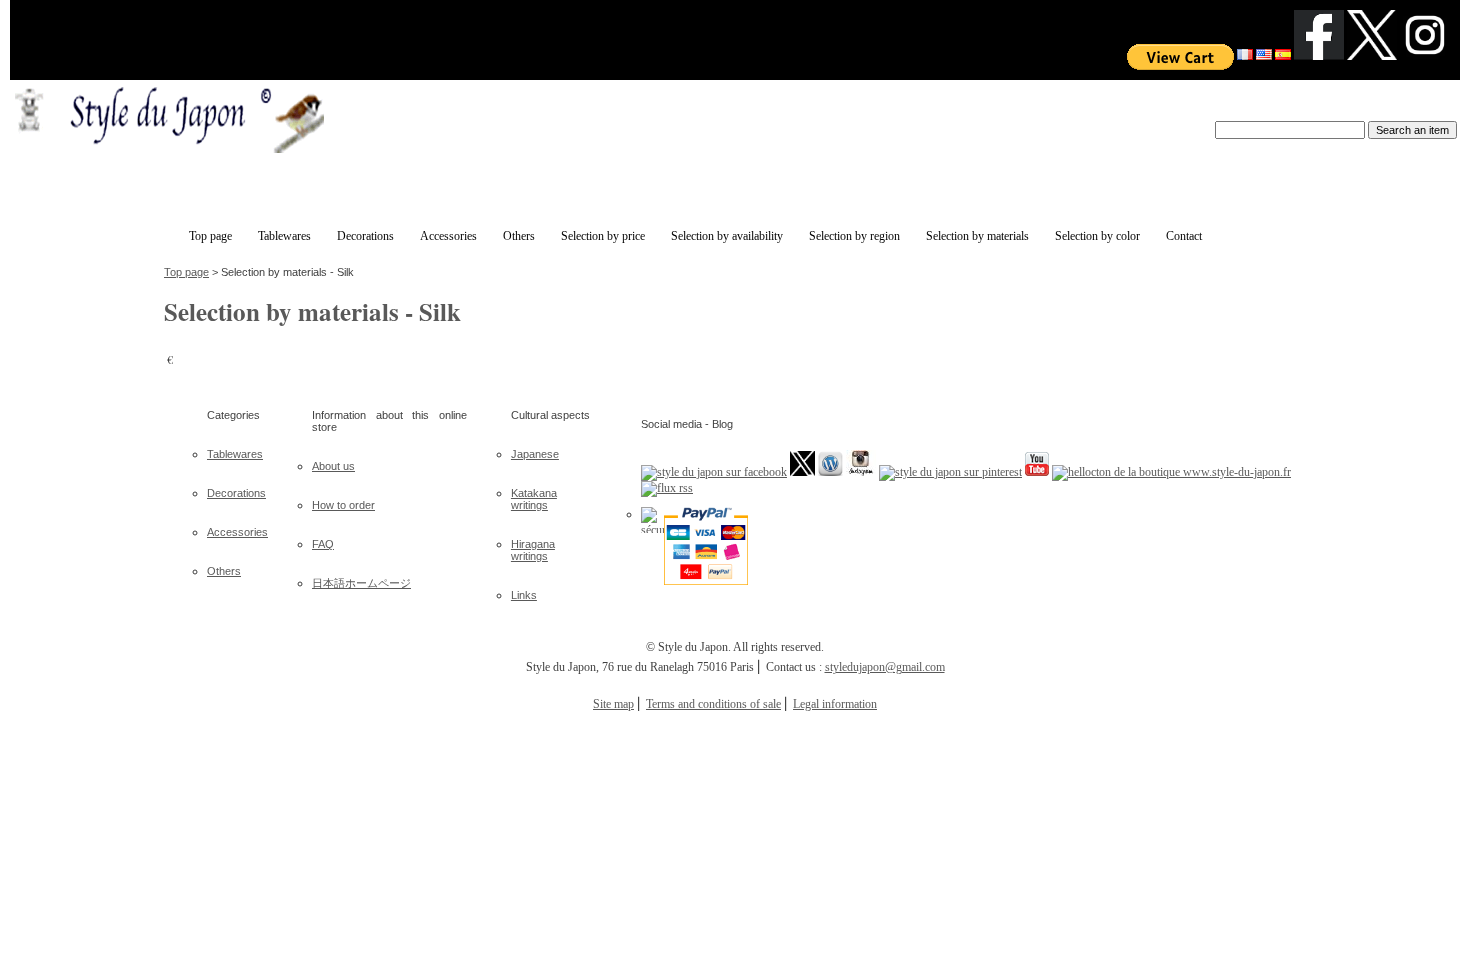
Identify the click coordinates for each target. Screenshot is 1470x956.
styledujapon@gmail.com (885, 667)
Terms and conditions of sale (713, 704)
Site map (613, 704)
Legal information (835, 704)
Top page (186, 272)
